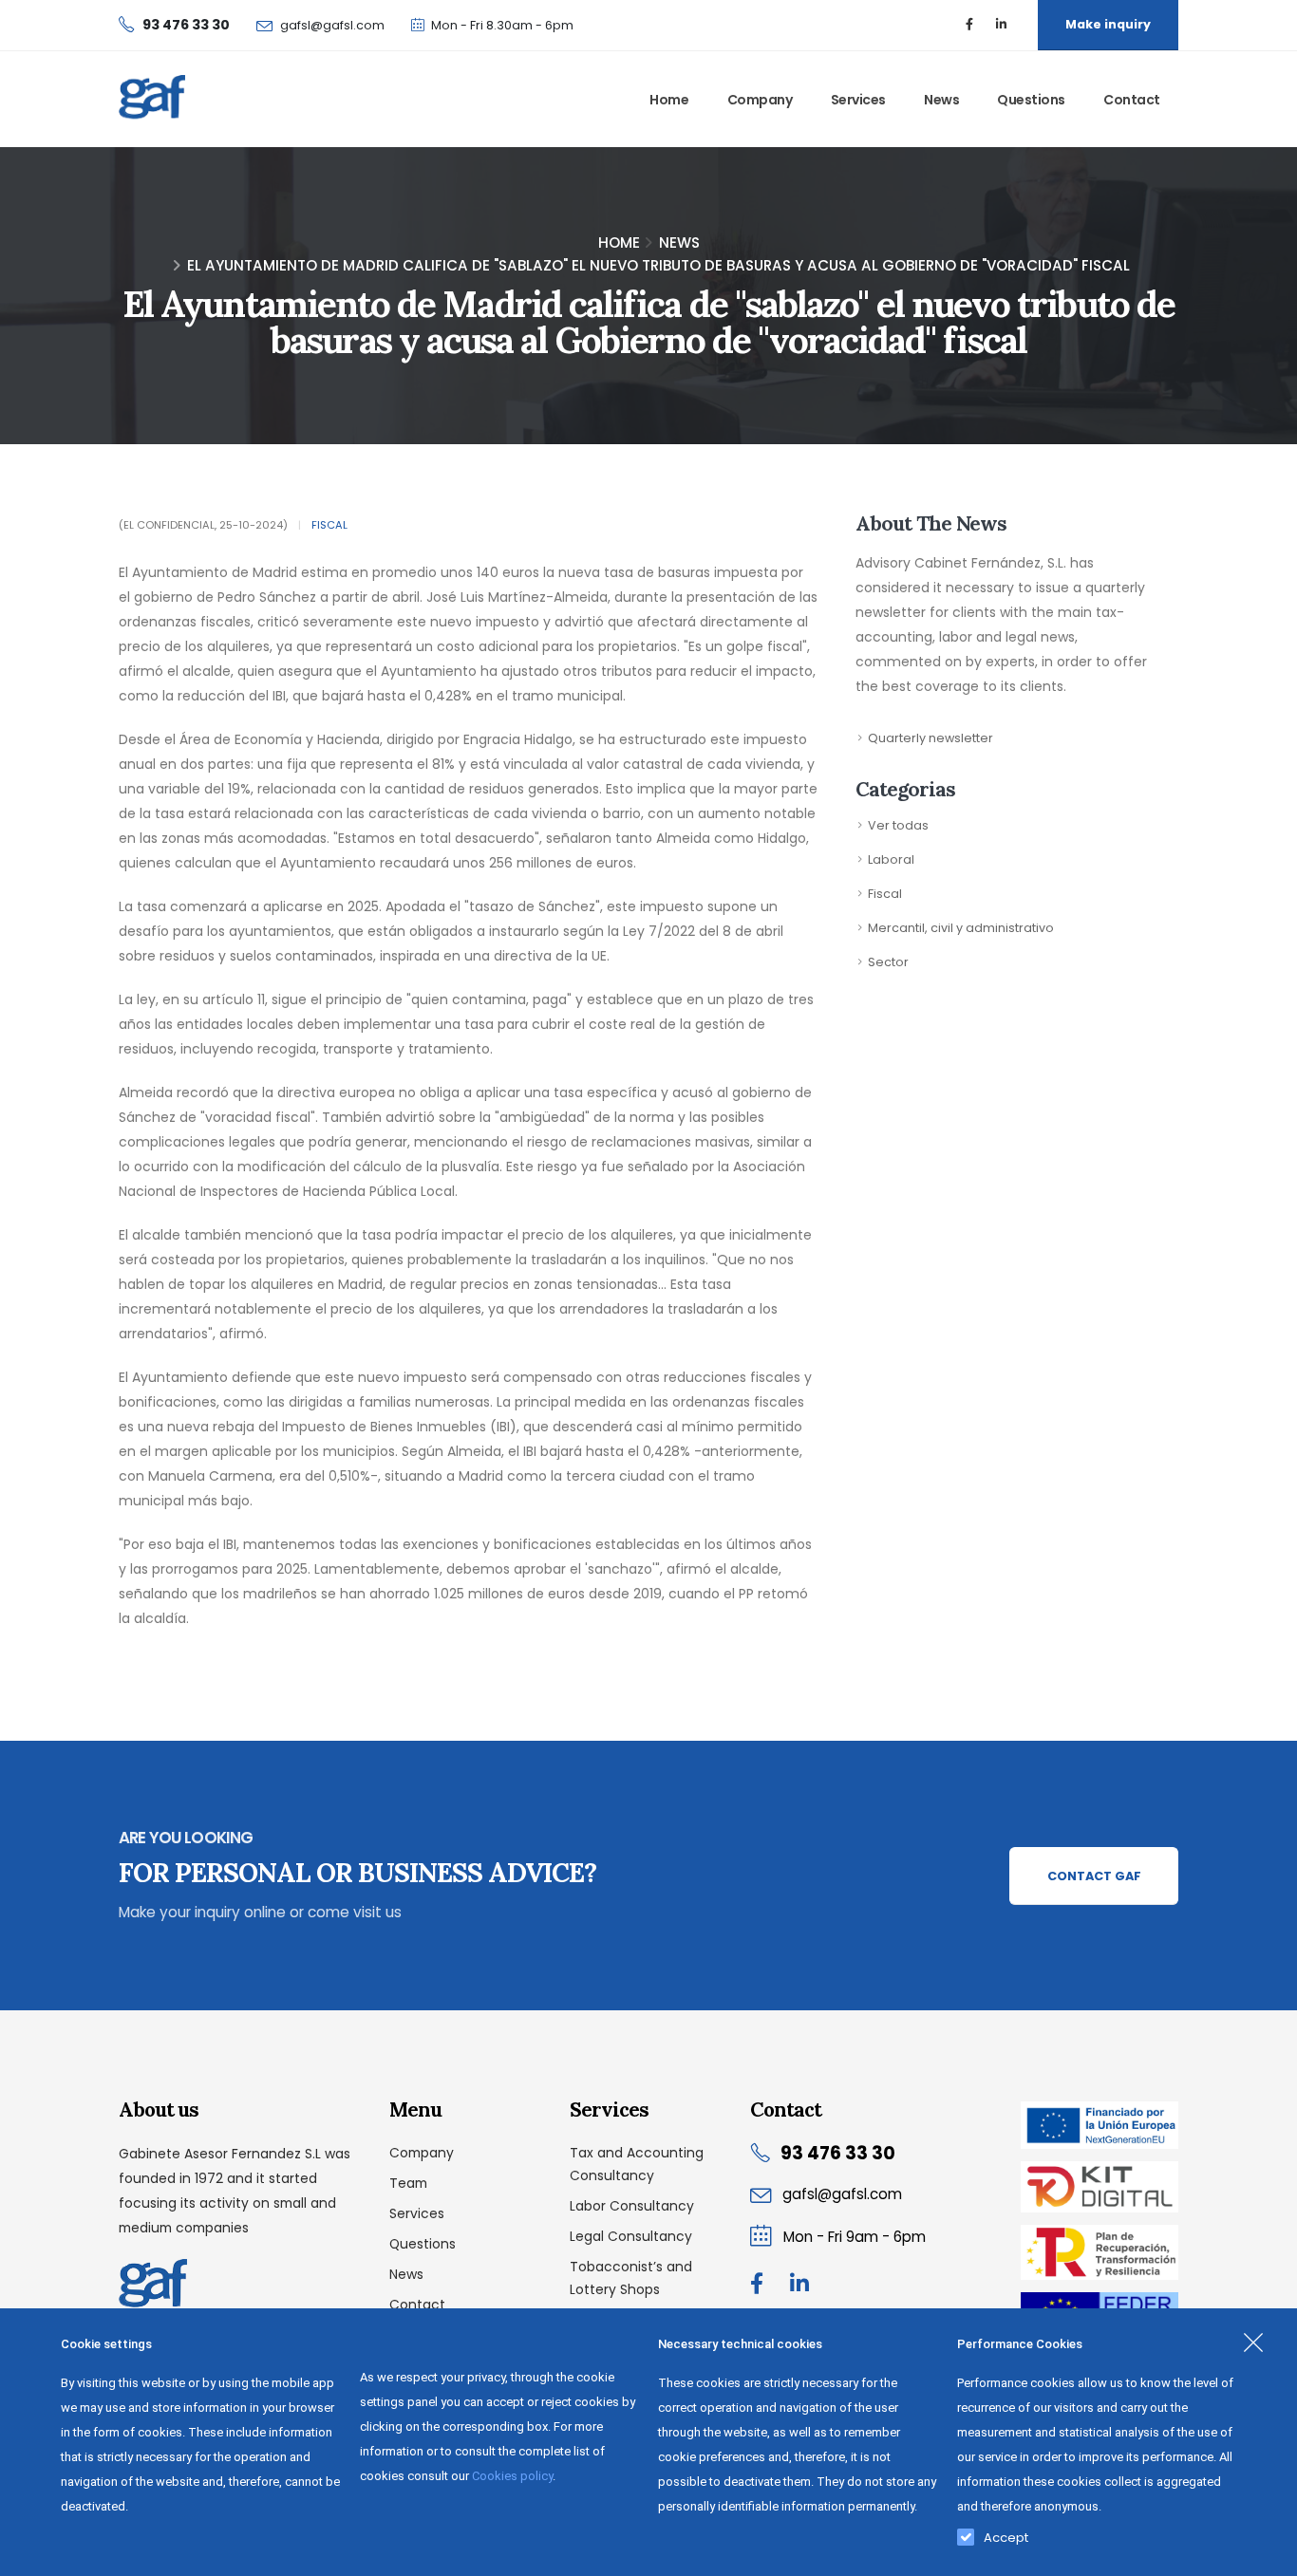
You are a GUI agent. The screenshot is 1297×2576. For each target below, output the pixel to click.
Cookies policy (512, 2476)
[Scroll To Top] (1264, 2555)
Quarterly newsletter (930, 738)
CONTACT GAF (1094, 1876)
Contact (1132, 100)
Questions (1031, 100)
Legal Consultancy (631, 2236)
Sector (888, 962)
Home (669, 100)
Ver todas (898, 825)
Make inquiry (1108, 24)
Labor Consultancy (632, 2206)
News (941, 100)
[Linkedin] (1001, 25)
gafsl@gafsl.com (332, 25)
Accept (1006, 2533)
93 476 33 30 (838, 2153)
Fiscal (329, 525)
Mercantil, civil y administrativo (961, 928)
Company (760, 100)
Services (858, 100)
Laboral (891, 859)
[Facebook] (969, 25)
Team (408, 2183)
